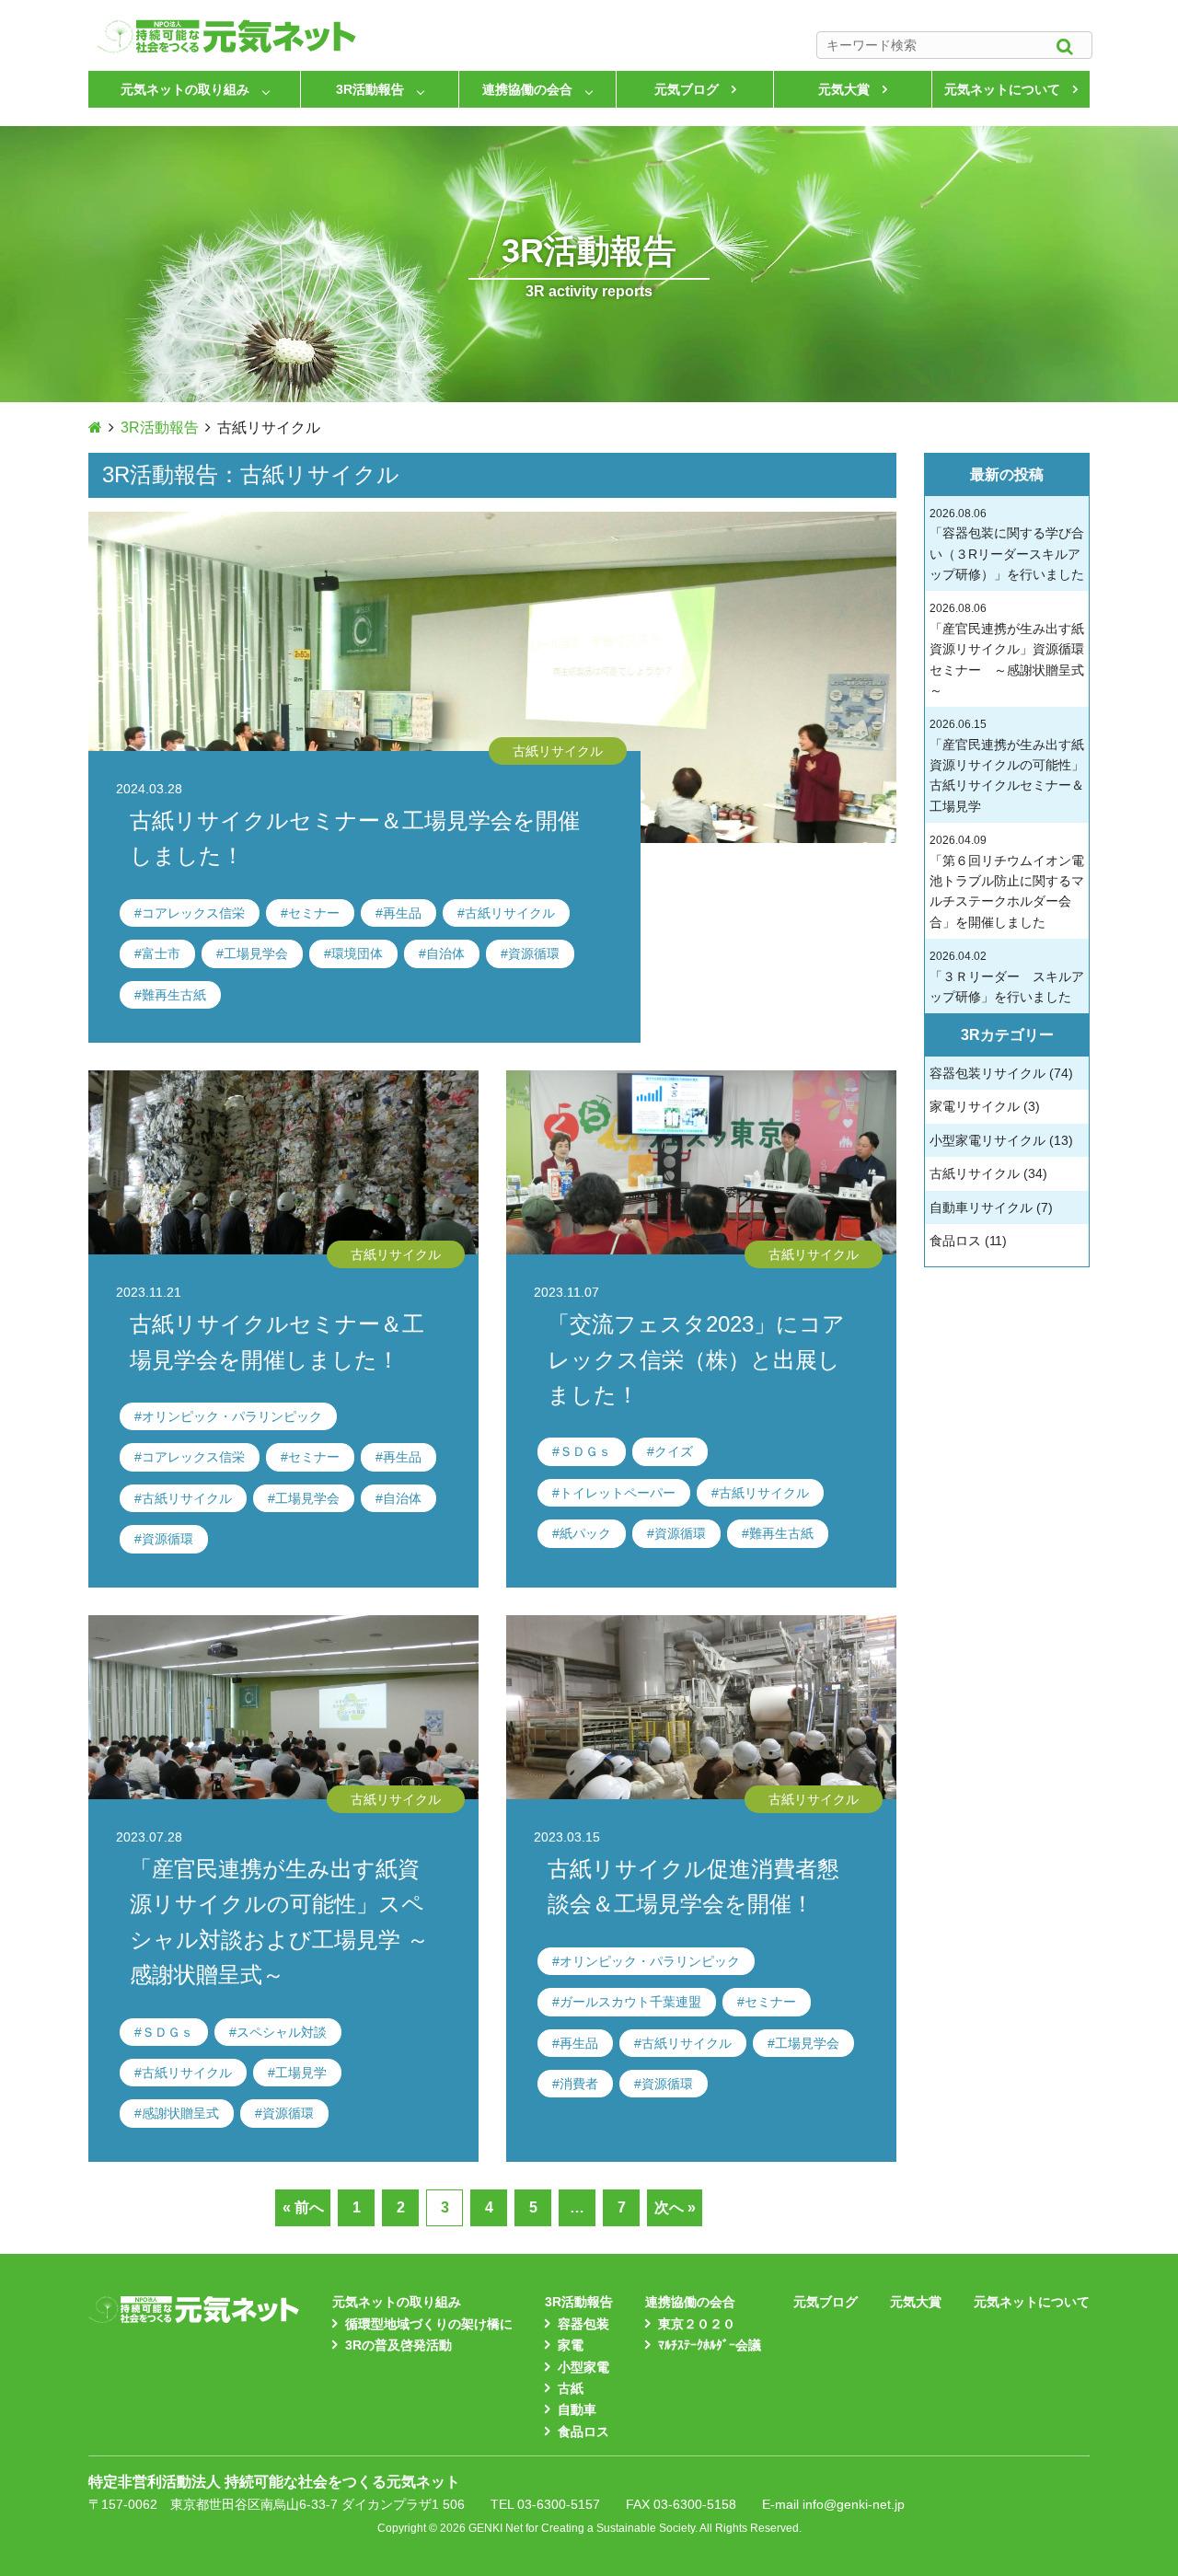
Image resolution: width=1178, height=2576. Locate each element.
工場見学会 (256, 953)
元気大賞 (844, 89)
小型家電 (583, 2367)
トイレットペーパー (618, 1493)
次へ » (675, 2207)
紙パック (585, 1533)
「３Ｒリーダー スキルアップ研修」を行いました (1007, 977)
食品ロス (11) (968, 1241)
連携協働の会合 (527, 89)
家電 (571, 2345)
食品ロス (583, 2432)
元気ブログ (687, 89)
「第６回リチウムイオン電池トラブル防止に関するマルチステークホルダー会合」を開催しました (1007, 882)
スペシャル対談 (282, 2032)
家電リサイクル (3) (985, 1106)
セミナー (314, 913)
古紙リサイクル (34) (988, 1173)
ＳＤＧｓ (585, 1451)
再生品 (402, 913)
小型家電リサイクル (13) (1001, 1140)
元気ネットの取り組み (185, 89)
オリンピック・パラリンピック (232, 1416)
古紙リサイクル (510, 913)
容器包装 (583, 2324)
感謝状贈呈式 (180, 2113)
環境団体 (357, 953)
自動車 (577, 2409)
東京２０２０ (697, 2324)
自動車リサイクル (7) (991, 1207)
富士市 (161, 953)
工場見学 (301, 2073)
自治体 (445, 953)
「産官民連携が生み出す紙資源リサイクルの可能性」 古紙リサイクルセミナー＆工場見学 (1007, 766)
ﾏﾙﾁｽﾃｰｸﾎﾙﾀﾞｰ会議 (710, 2345)
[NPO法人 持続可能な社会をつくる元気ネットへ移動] (95, 427)
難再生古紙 (174, 995)
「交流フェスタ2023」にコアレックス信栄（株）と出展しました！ (696, 1359)
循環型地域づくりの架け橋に (429, 2324)
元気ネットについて (1002, 89)
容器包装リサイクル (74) (1001, 1073)
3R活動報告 (370, 89)
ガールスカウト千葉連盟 (630, 2002)
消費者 (579, 2084)
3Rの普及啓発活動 (398, 2345)
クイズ (674, 1451)
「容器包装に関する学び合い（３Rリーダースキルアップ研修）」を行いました (1007, 544)
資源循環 (534, 953)
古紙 (571, 2388)
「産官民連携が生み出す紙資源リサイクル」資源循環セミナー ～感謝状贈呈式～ (1007, 650)
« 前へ (303, 2207)
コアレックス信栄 (193, 913)
